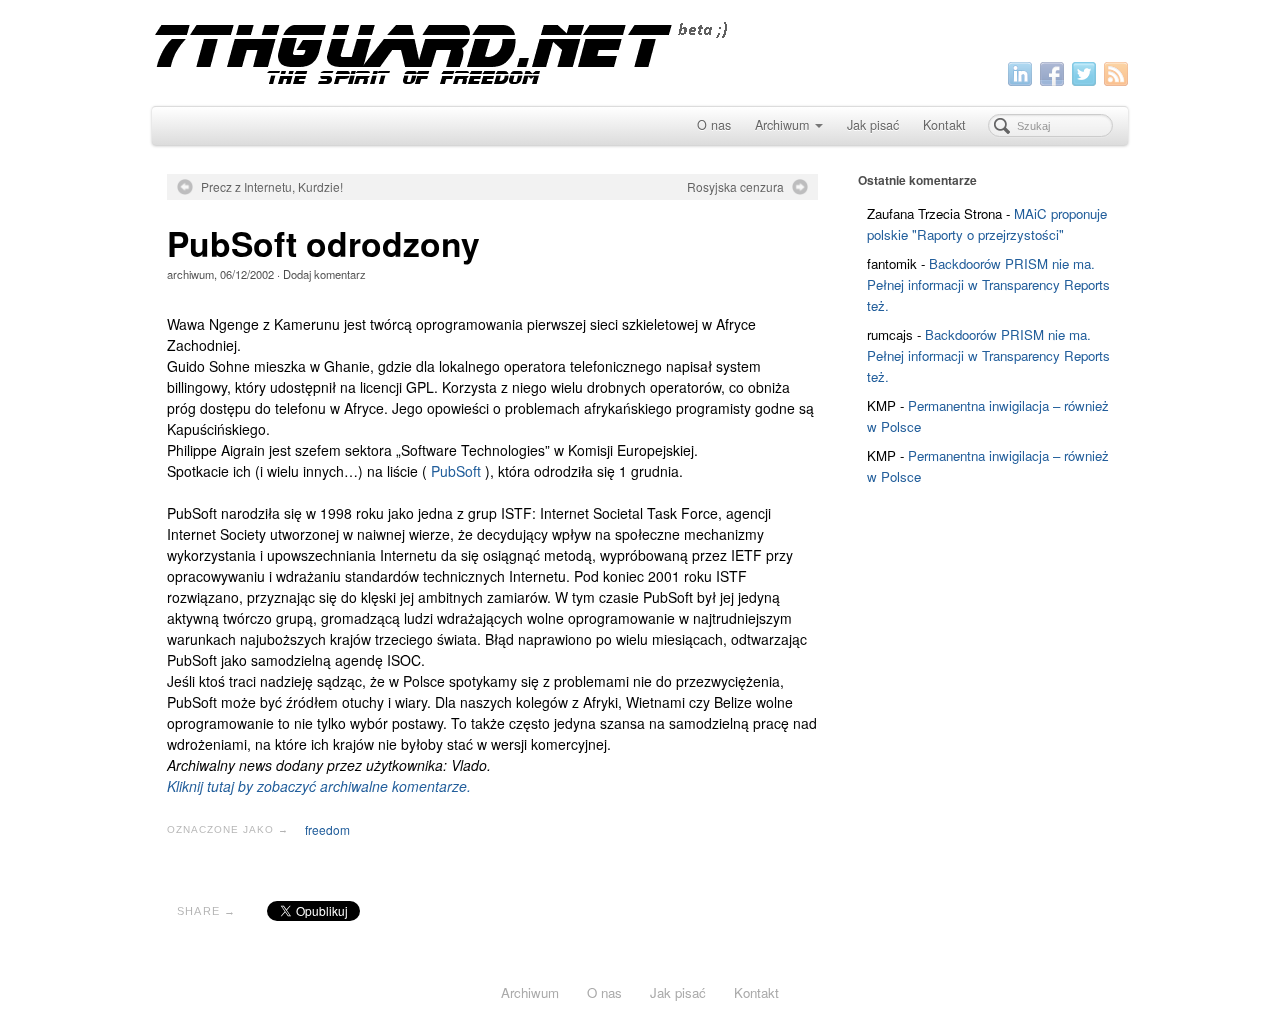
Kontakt (944, 125)
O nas (714, 125)
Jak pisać (873, 125)
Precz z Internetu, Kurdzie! (272, 187)
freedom (327, 829)
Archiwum (782, 125)
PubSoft (456, 471)
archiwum (190, 274)
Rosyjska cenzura (735, 187)
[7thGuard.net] (640, 50)
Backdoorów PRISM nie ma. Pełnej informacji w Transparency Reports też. (988, 284)
